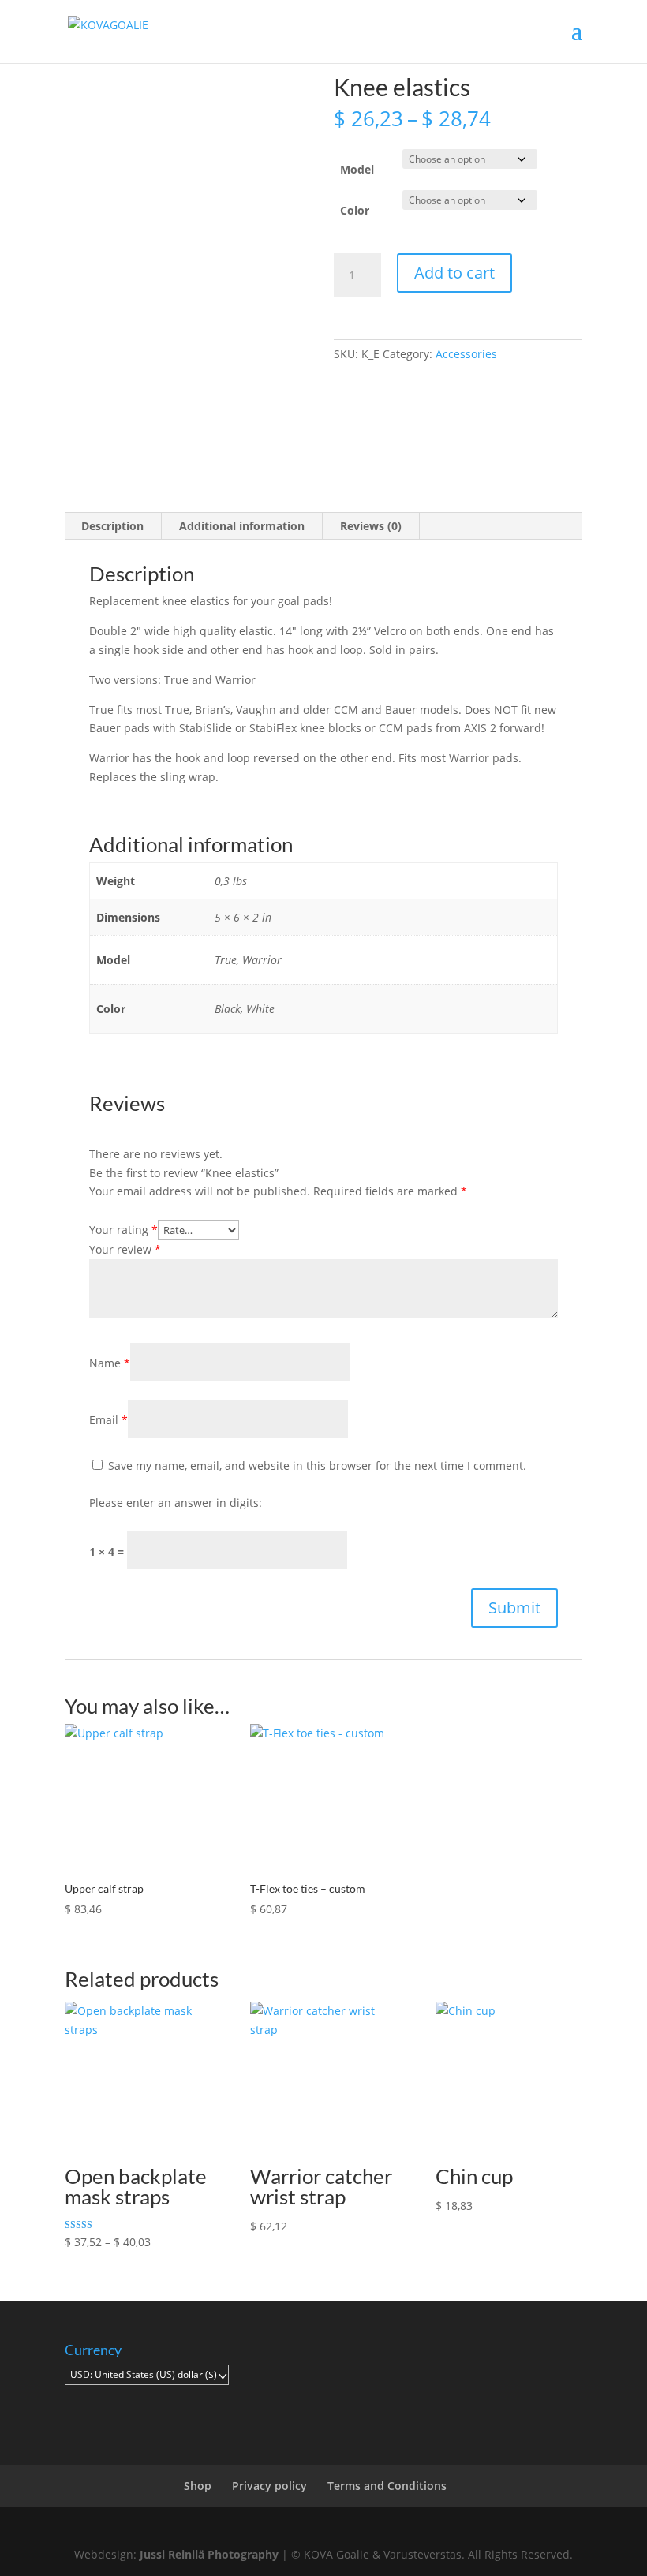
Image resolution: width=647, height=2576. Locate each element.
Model (357, 169)
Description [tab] (112, 526)
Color (355, 210)
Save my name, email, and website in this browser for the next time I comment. (317, 1466)
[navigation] (147, 2375)
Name (110, 1363)
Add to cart (454, 273)
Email (108, 1420)
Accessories (466, 354)
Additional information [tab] (242, 526)
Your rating (123, 1230)
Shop (198, 2486)
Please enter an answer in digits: (176, 1503)
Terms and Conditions (387, 2486)
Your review (125, 1249)
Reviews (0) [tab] (371, 526)
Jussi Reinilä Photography (209, 2554)
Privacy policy (269, 2486)
